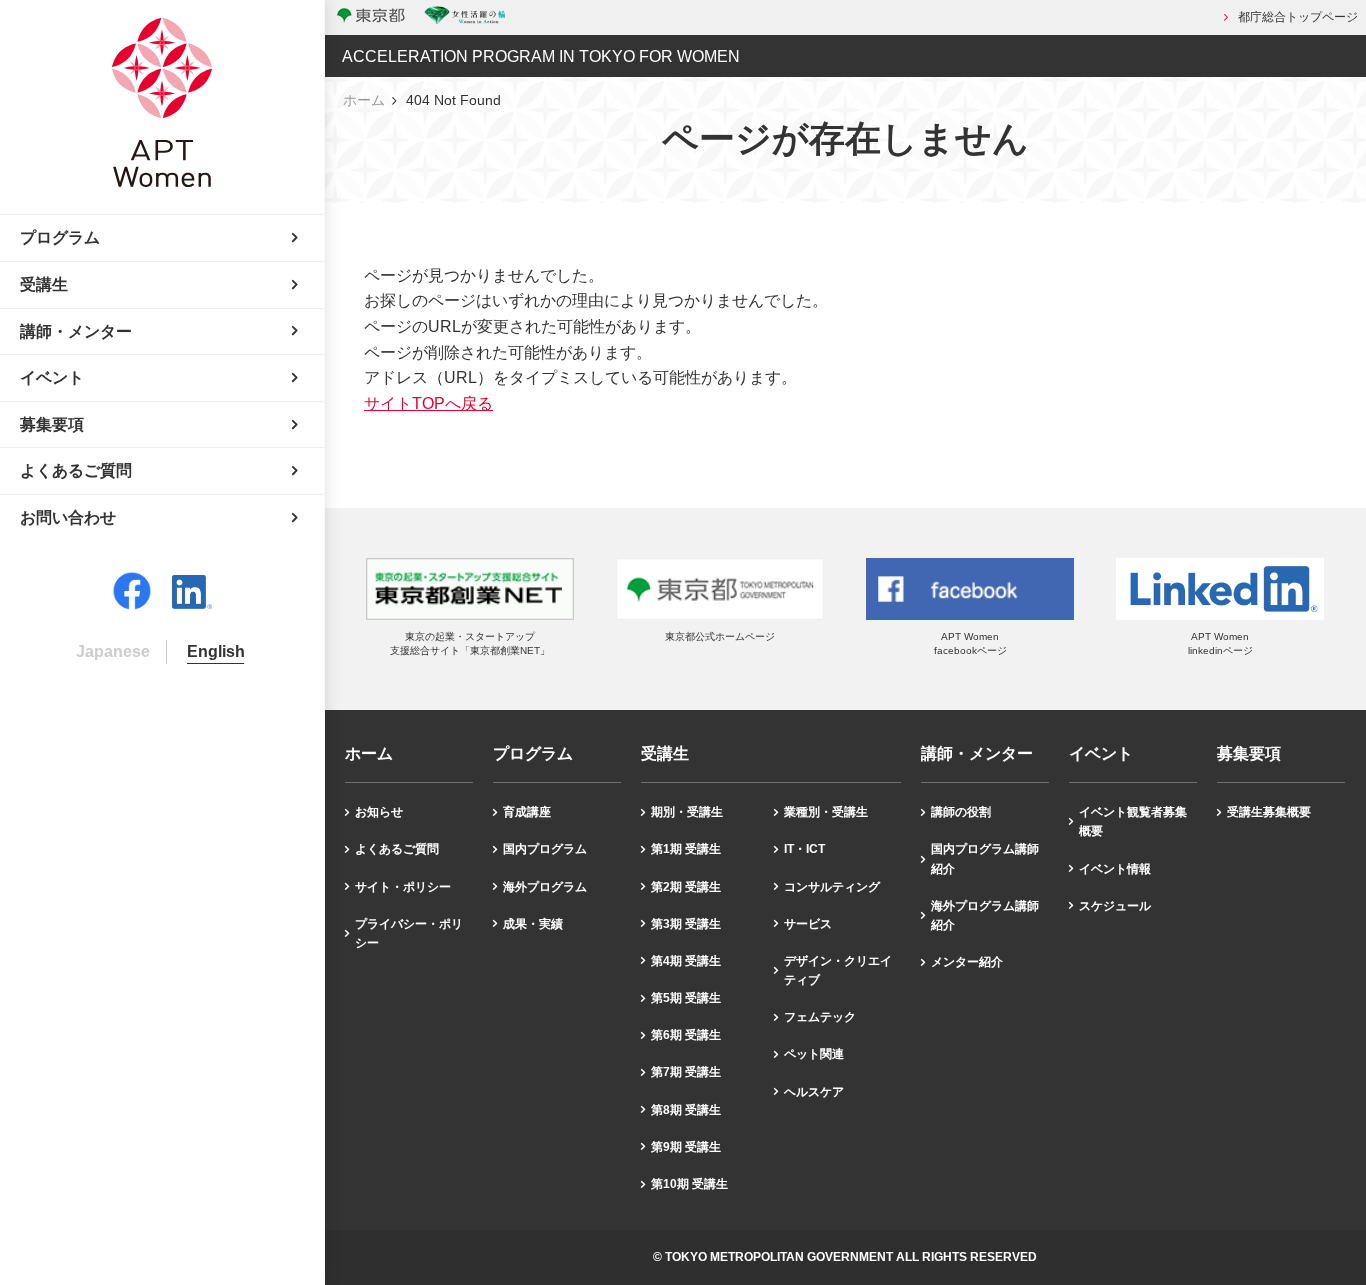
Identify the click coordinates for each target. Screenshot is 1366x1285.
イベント (1101, 754)
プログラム (533, 754)
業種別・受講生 (826, 812)
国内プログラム (545, 849)
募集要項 (1249, 754)
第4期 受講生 (686, 961)
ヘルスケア (814, 1092)
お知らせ (379, 812)
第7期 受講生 (686, 1072)
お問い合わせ (68, 517)
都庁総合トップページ (1298, 17)
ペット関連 (814, 1054)
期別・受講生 (687, 812)
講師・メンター (977, 754)
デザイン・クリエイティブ (838, 970)
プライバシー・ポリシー (409, 933)
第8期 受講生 (686, 1110)
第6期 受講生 (686, 1035)
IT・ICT (804, 849)
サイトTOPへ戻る (428, 403)
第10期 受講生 (689, 1184)
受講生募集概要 (1269, 812)
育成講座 (527, 812)
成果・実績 (533, 924)
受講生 (665, 754)
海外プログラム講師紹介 (985, 915)
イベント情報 (1115, 869)
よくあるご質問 (397, 849)
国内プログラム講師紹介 (985, 858)
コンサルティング (832, 887)
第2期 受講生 (686, 887)
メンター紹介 (967, 962)
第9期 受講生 (686, 1147)
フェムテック (820, 1017)
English (216, 651)
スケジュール (1115, 906)
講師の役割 (961, 812)
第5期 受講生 (686, 998)
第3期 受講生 (686, 924)
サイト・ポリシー (403, 887)
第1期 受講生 (686, 849)
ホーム (364, 100)
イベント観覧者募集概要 (1133, 821)
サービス (808, 924)
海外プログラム (545, 887)
